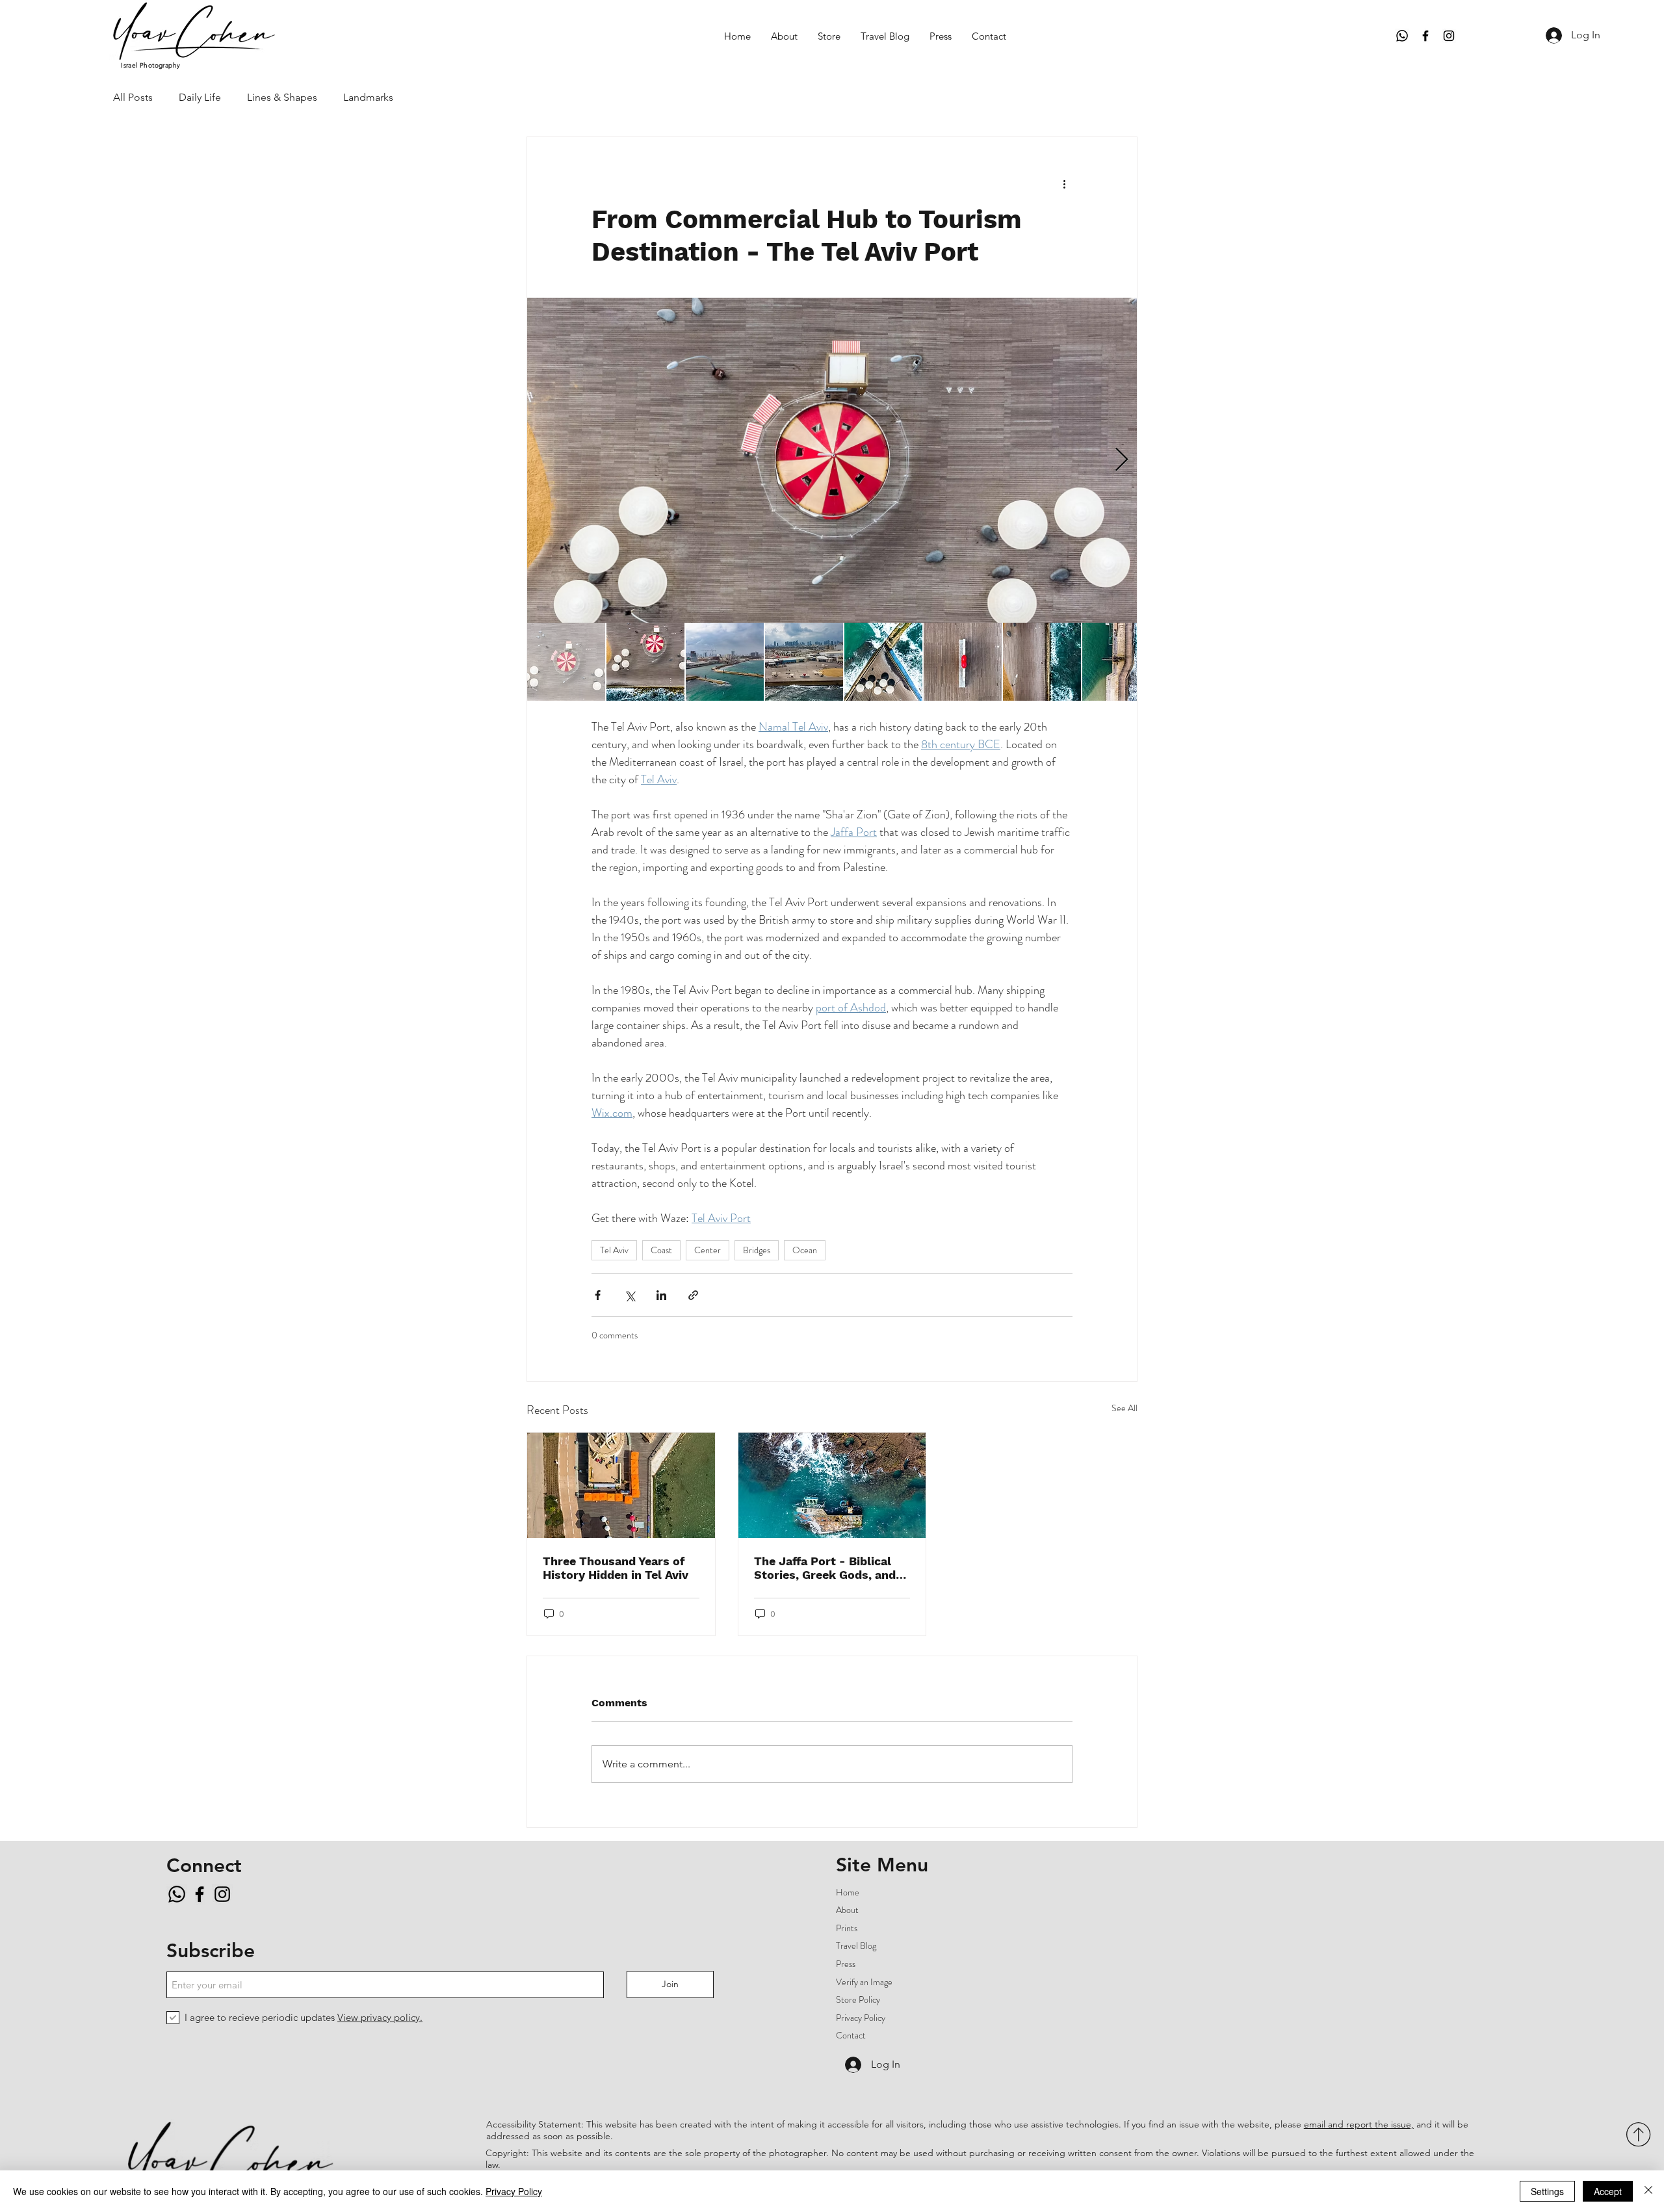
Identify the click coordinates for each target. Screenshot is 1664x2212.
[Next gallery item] (1122, 461)
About (847, 1910)
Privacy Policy (861, 2018)
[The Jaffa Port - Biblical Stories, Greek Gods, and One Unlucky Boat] (832, 1485)
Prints (847, 1928)
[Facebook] (1425, 36)
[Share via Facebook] (598, 1295)
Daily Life (200, 97)
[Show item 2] (645, 662)
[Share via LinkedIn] (661, 1295)
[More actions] (1065, 184)
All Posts (133, 97)
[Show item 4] (804, 662)
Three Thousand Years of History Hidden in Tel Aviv (616, 1568)
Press (846, 1964)
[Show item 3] (725, 662)
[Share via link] (693, 1295)
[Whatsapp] (1402, 36)
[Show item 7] (1042, 662)
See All (1124, 1408)
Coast (661, 1250)
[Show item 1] (566, 662)
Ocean (805, 1250)
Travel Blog (856, 1945)
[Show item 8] (1121, 662)
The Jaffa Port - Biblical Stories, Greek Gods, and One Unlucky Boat (825, 1568)
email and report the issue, (1359, 2124)
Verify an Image (864, 1982)
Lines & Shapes (282, 97)
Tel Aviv (614, 1250)
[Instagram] (1449, 36)
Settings (1547, 2191)
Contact (851, 2035)
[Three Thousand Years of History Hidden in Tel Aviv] (621, 1485)
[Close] (1648, 2191)
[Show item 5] (883, 662)
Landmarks (368, 97)
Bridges (757, 1250)
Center (708, 1250)
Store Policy (858, 1999)
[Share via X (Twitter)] (630, 1295)
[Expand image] (832, 460)
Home (848, 1892)
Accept (1608, 2191)
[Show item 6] (963, 662)
